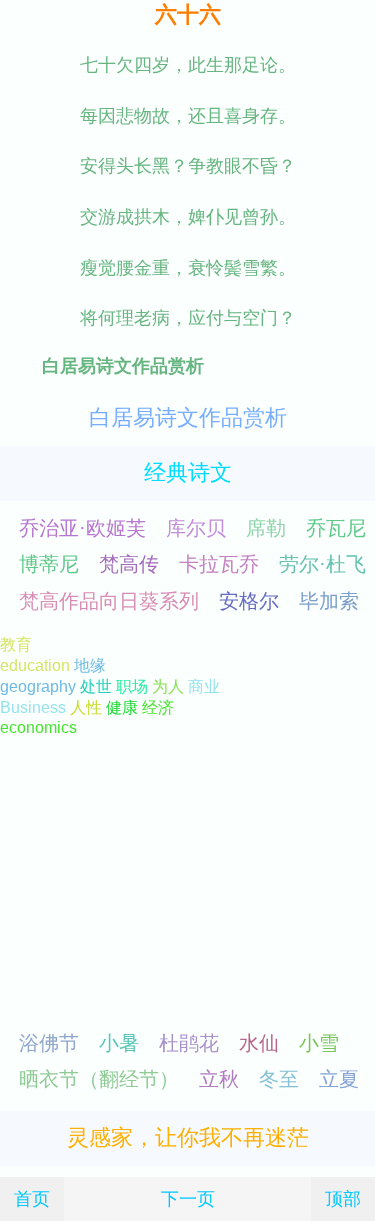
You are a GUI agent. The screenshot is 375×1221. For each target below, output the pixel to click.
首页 (32, 1198)
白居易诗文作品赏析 (188, 417)
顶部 (343, 1198)
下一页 (188, 1198)
